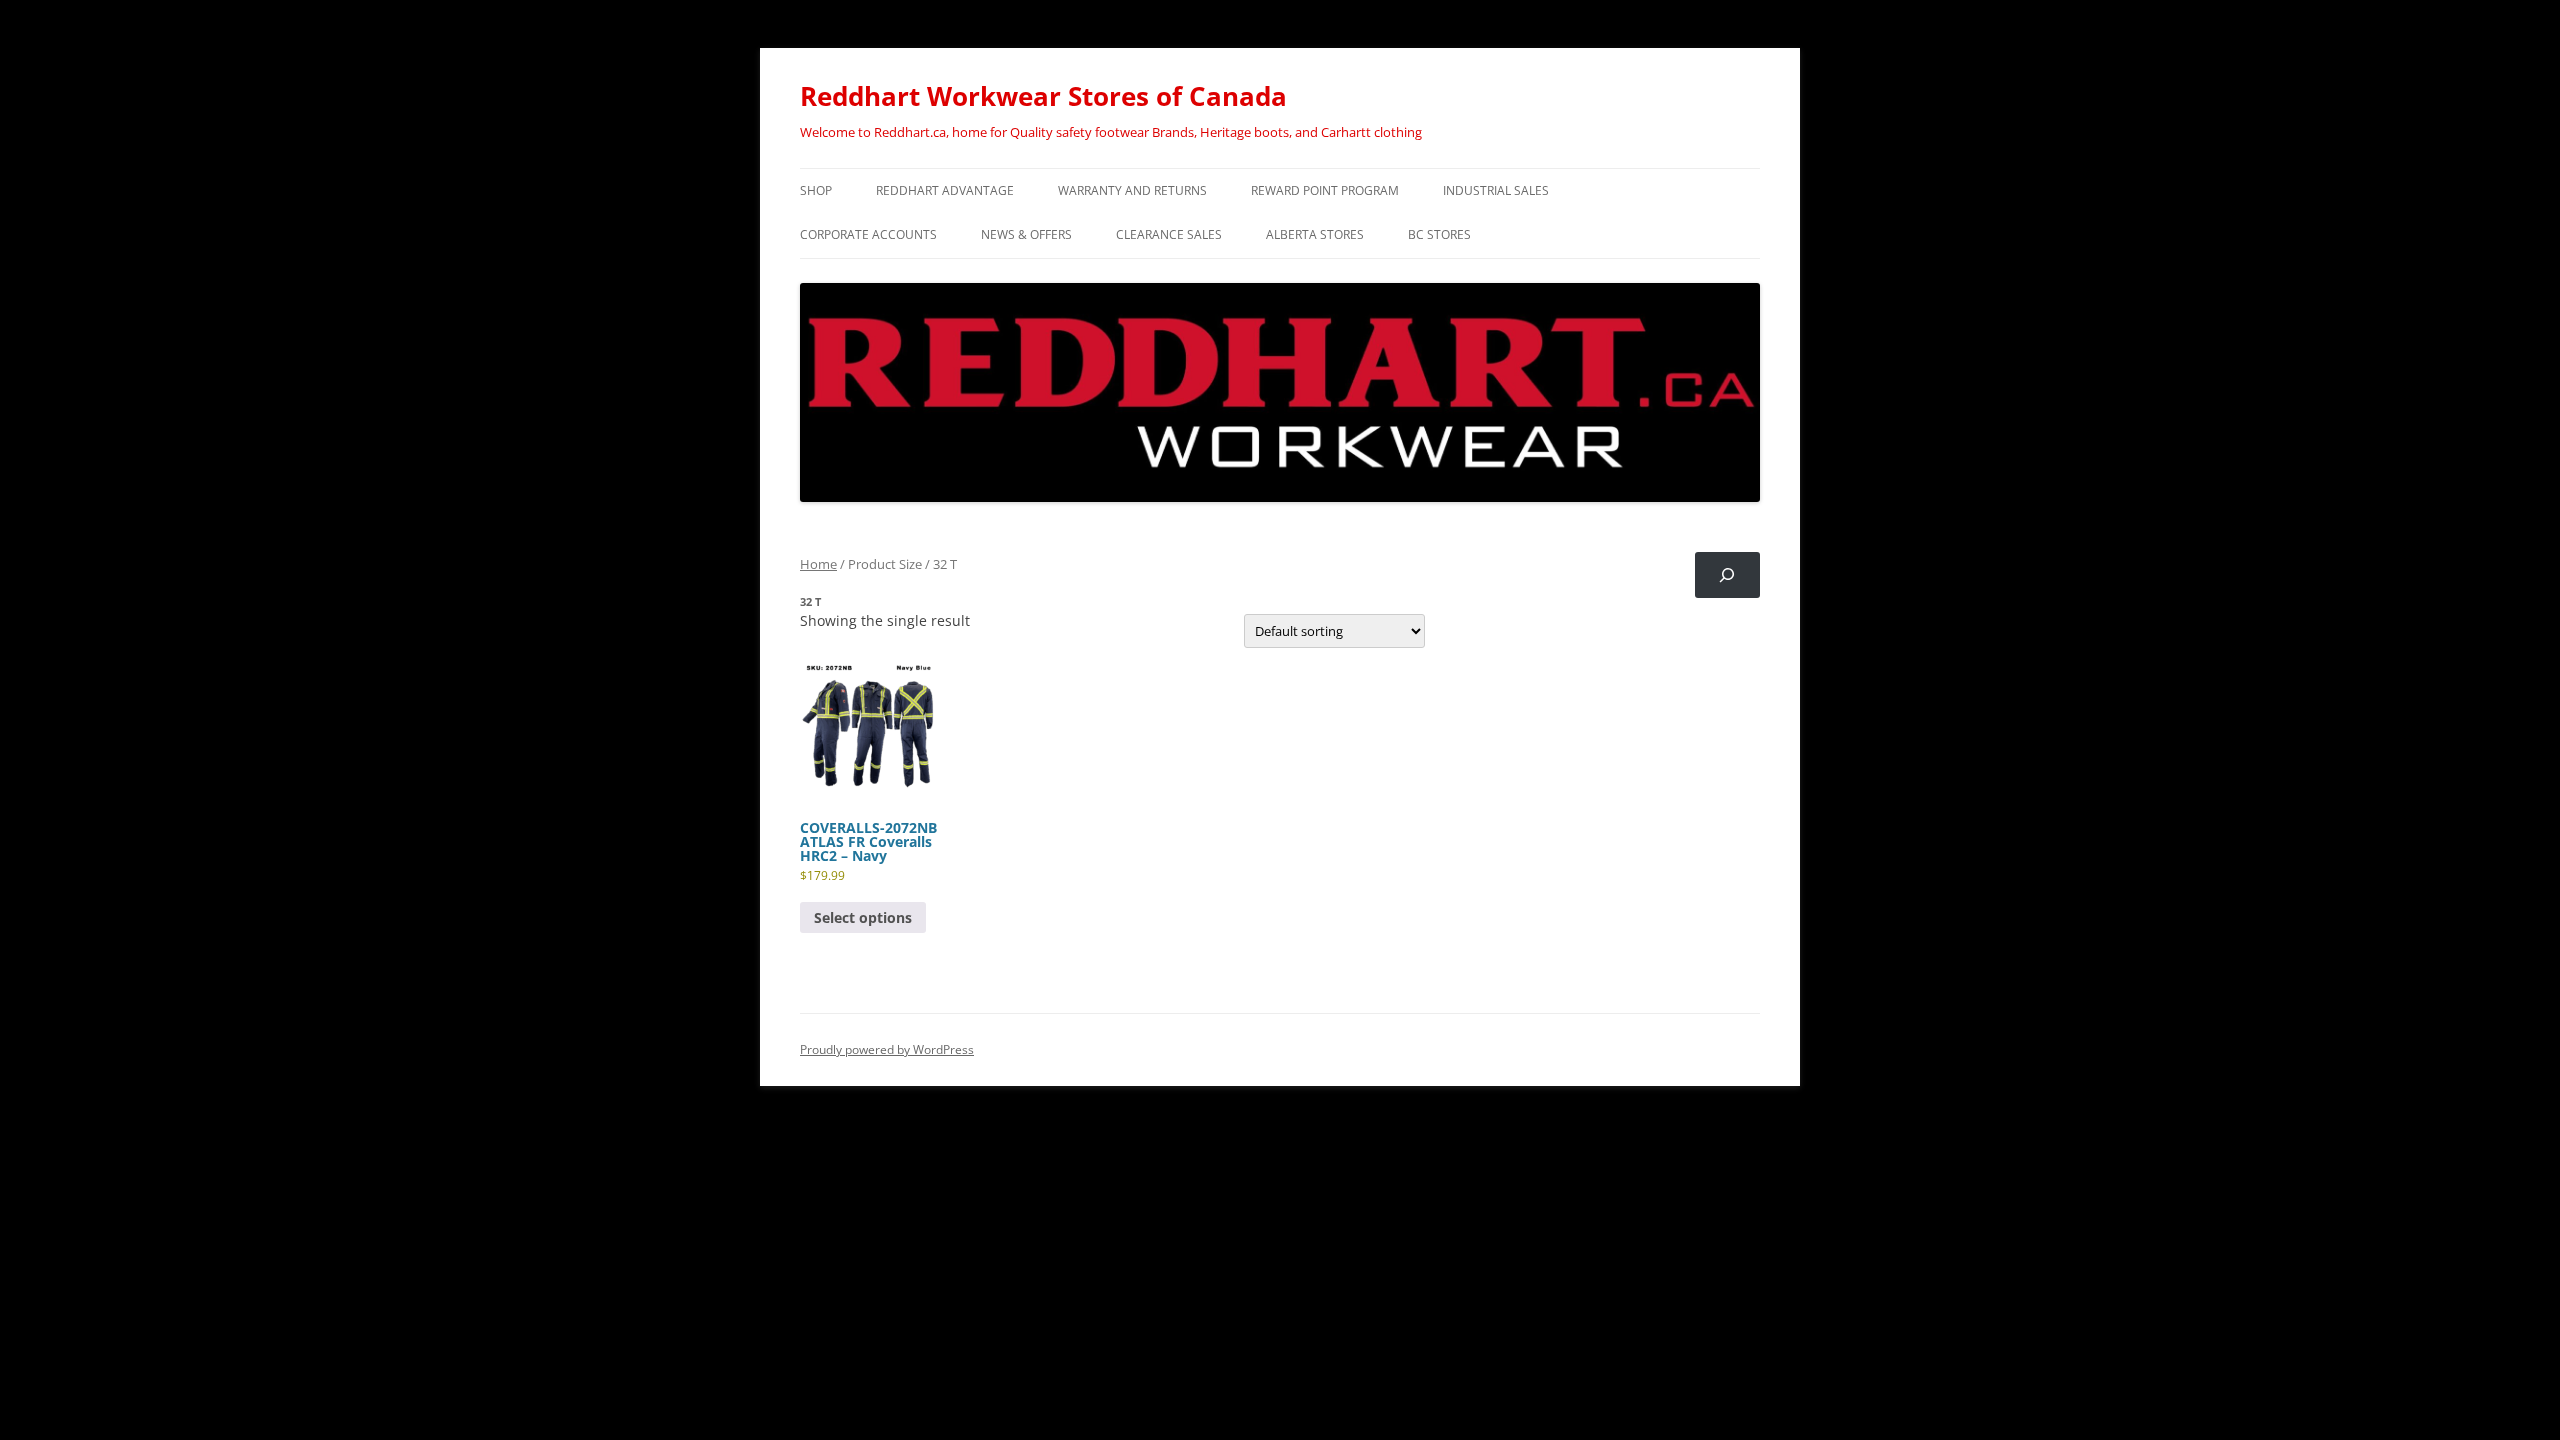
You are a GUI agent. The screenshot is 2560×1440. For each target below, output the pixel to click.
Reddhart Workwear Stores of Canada (1043, 96)
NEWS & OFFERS (1026, 234)
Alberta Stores (1315, 234)
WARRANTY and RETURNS (1132, 190)
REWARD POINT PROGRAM (1325, 190)
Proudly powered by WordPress (887, 1049)
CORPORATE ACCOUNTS (868, 234)
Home (818, 564)
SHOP (816, 190)
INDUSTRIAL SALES (1496, 190)
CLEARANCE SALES (1169, 234)
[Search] (1727, 575)
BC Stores (1439, 234)
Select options (863, 917)
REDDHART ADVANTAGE (945, 190)
